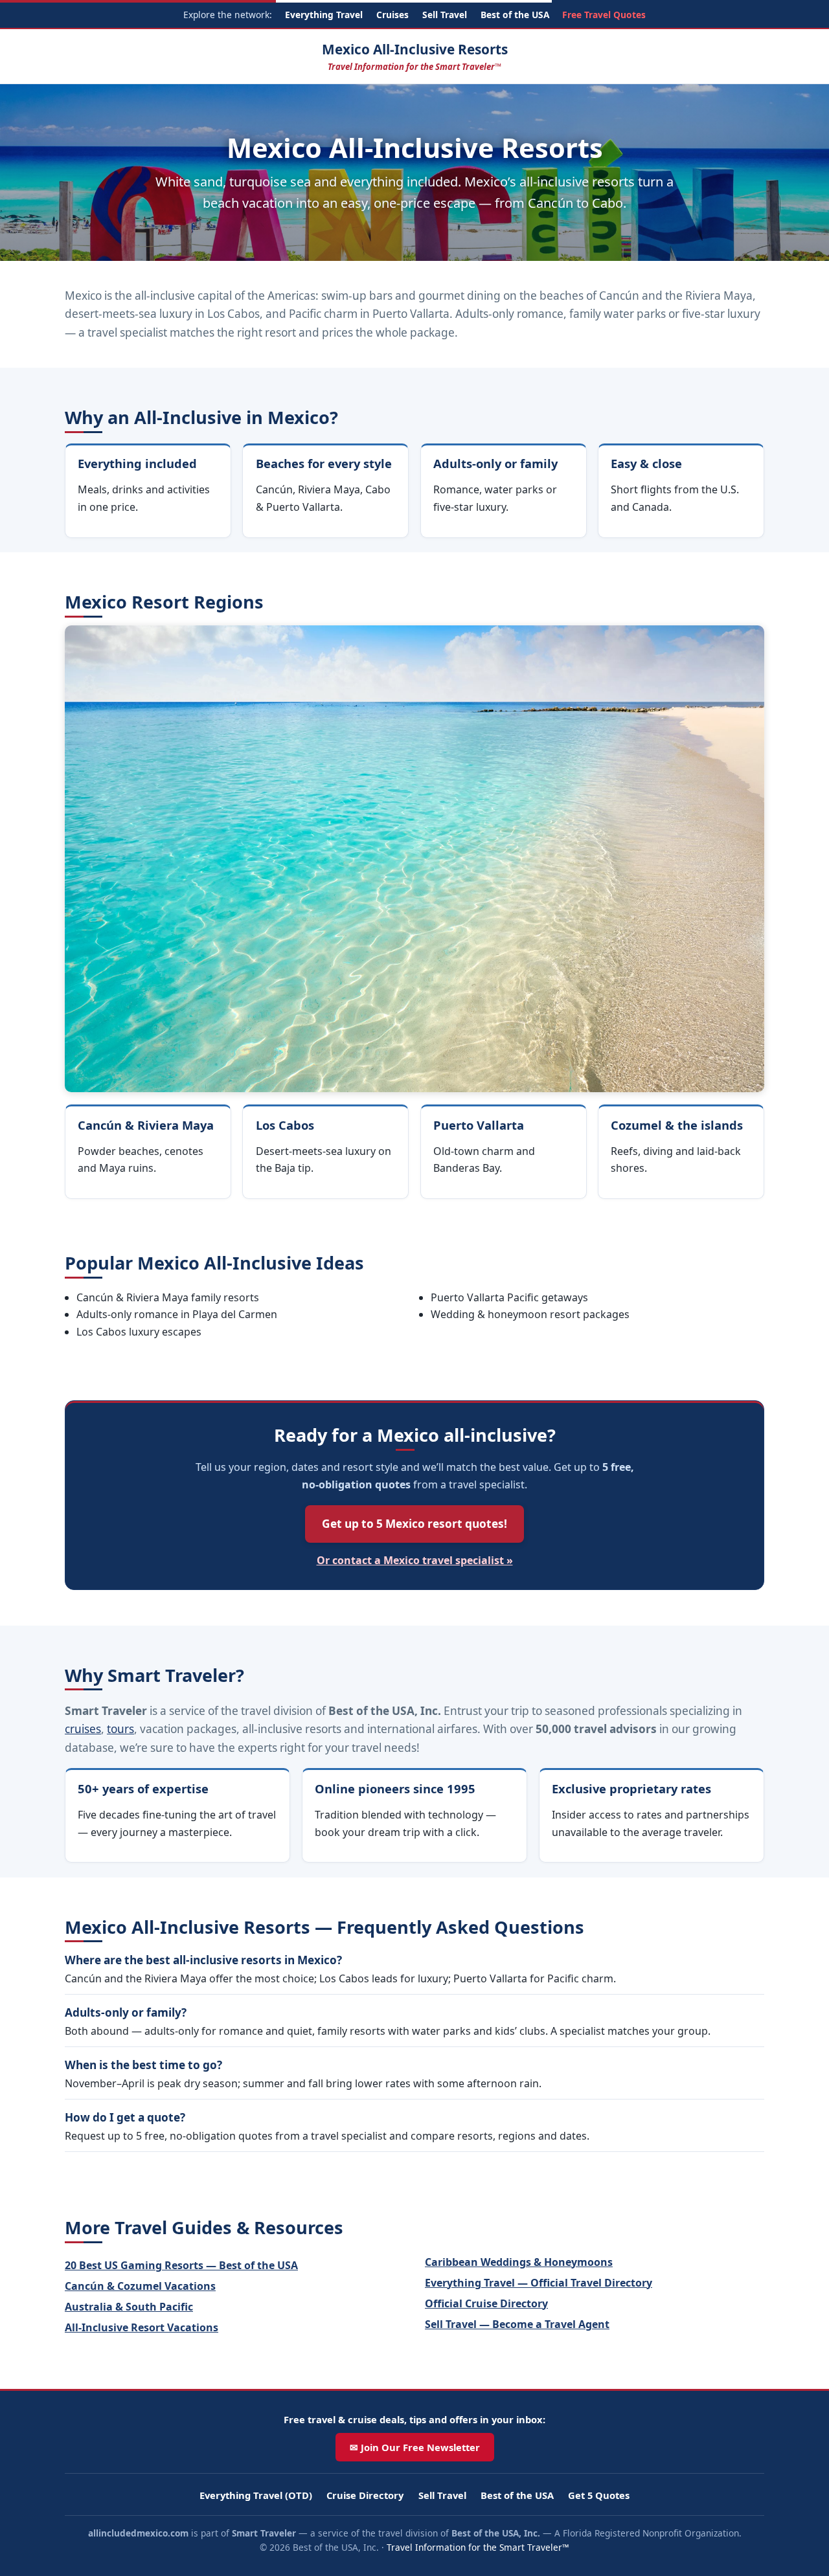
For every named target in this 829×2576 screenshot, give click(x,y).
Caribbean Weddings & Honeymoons (519, 2262)
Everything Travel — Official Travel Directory (539, 2283)
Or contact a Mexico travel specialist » (415, 1560)
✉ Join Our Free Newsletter (415, 2447)
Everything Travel (324, 15)
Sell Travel (445, 15)
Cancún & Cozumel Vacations (140, 2286)
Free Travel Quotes (604, 15)
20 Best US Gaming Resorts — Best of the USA (181, 2265)
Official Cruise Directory (486, 2303)
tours (120, 1729)
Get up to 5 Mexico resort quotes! (414, 1524)
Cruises (392, 15)
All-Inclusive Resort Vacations (142, 2327)
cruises (83, 1729)
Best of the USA (515, 15)
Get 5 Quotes (599, 2495)
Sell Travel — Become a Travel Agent (517, 2324)
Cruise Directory (365, 2495)
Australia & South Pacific (129, 2307)
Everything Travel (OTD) (256, 2495)
